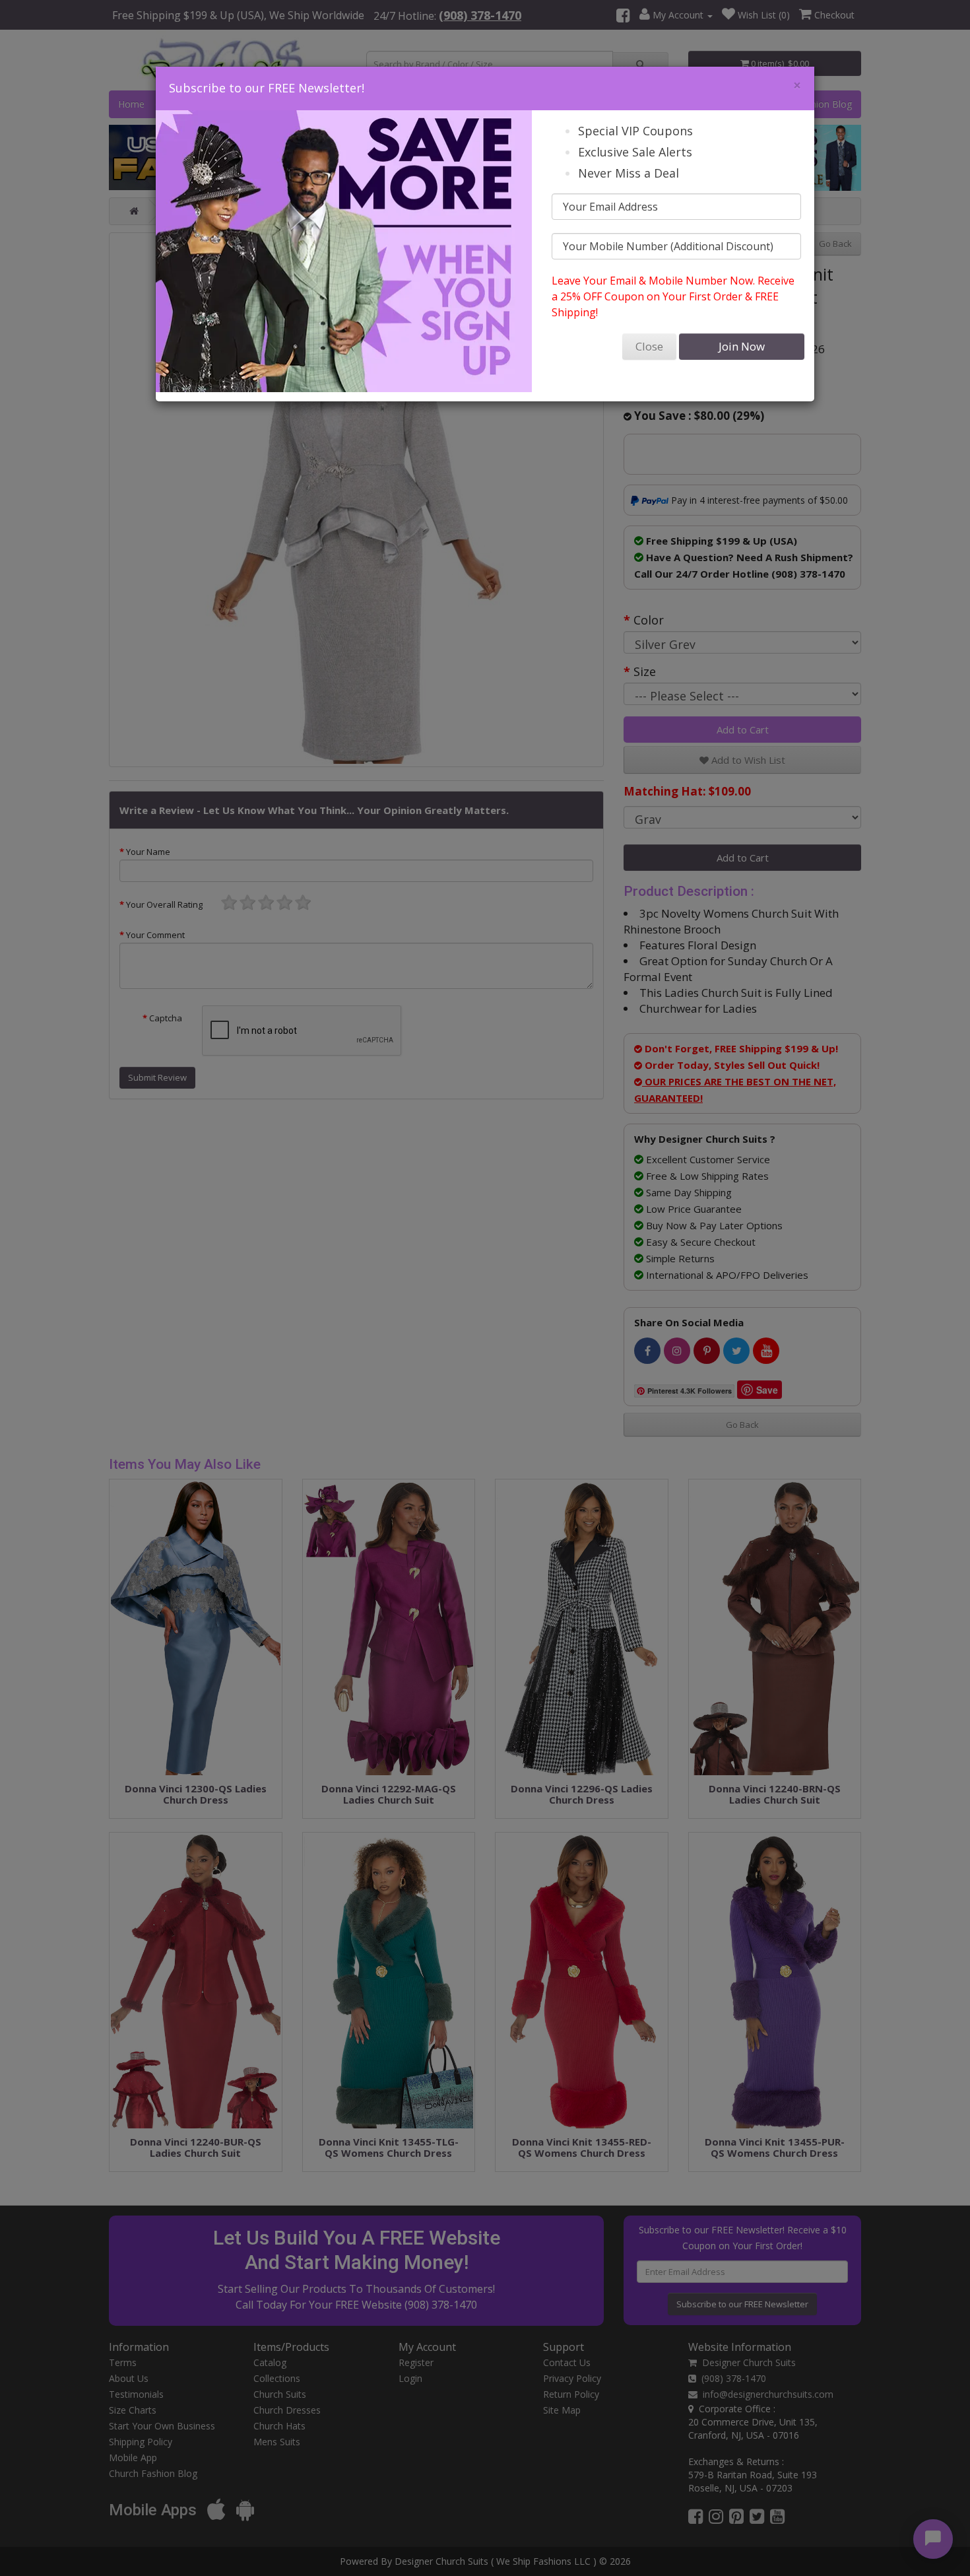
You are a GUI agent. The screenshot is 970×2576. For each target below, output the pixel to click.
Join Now (742, 346)
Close (649, 346)
